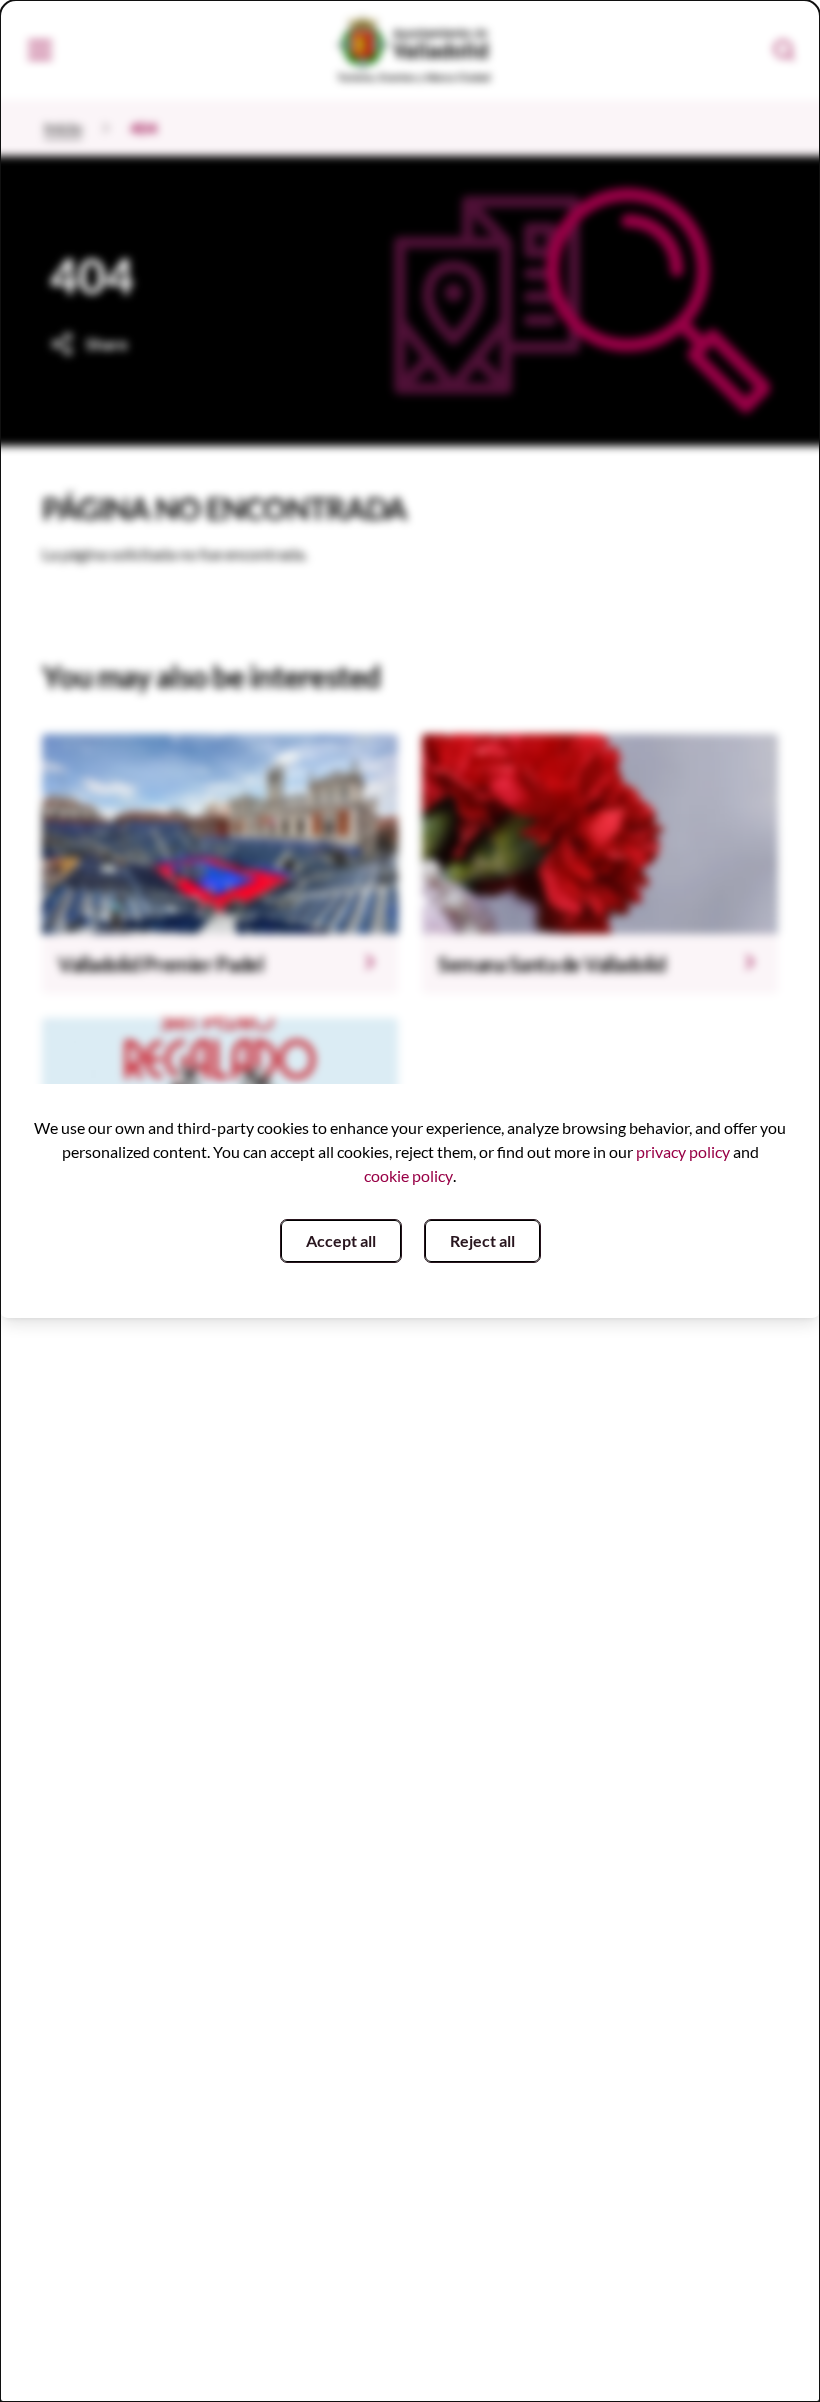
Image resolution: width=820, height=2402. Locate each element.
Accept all (341, 1240)
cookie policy (408, 1175)
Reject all (482, 1240)
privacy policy (683, 1151)
